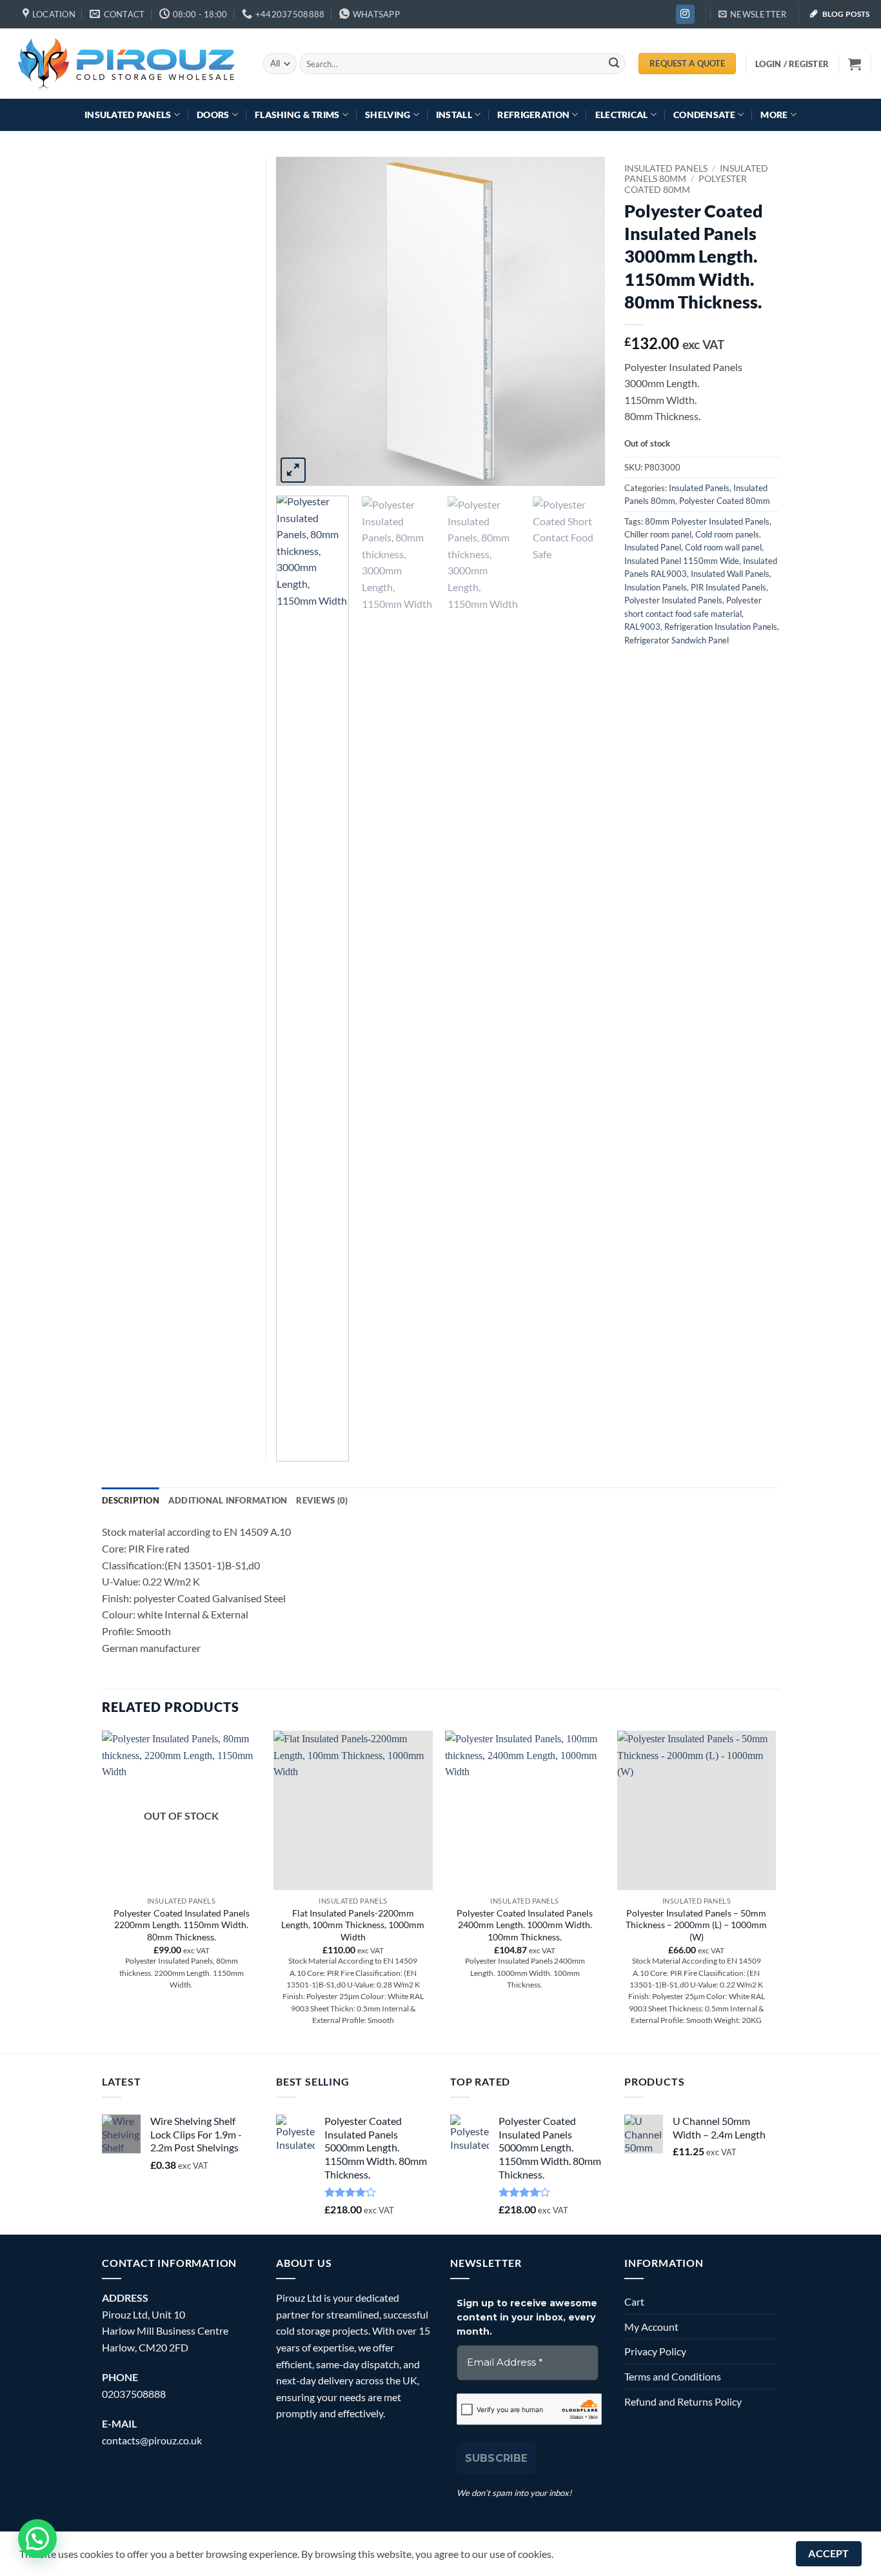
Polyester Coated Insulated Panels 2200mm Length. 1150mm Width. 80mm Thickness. (182, 1925)
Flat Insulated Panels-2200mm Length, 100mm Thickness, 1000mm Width (353, 1925)
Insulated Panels (128, 115)
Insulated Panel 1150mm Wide (682, 561)
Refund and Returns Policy (683, 2401)
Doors (213, 115)
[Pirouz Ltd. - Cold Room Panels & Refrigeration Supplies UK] (127, 63)
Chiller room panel (658, 534)
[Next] (582, 321)
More (774, 115)
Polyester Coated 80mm (686, 184)
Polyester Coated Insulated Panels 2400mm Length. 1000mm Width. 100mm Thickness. (525, 1925)
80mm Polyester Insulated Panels (707, 521)
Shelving (388, 115)
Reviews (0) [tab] (322, 1500)
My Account (651, 2327)
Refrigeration (533, 115)
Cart (634, 2301)
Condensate (704, 115)
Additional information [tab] (228, 1500)
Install (454, 115)
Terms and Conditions (673, 2376)
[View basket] (855, 64)
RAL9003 (642, 627)
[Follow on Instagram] (685, 14)
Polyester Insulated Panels (673, 600)
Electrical (622, 115)
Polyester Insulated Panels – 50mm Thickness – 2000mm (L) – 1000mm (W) (696, 1925)
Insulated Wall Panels (730, 574)
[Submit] (614, 64)
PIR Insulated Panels (728, 587)
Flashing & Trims (297, 115)
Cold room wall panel (723, 547)
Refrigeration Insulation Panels (721, 627)
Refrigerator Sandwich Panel (677, 640)
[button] (753, 14)
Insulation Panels (656, 587)
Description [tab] (131, 1500)
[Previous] (299, 321)
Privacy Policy (655, 2351)
